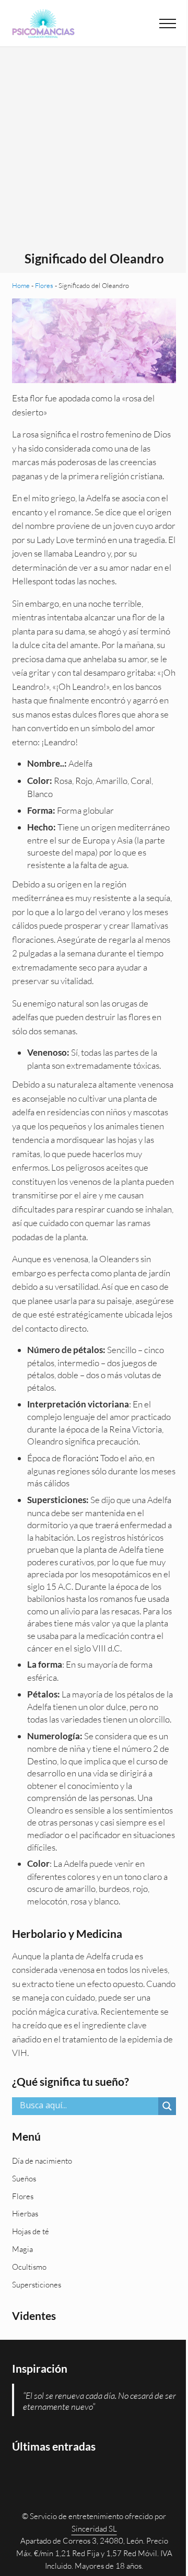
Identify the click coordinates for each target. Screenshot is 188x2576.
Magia (22, 2249)
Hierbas (25, 2214)
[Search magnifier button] (167, 2106)
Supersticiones (37, 2285)
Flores (44, 285)
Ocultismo (29, 2267)
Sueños (24, 2179)
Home (21, 285)
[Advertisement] (94, 152)
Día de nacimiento (42, 2161)
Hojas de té (31, 2231)
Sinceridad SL (94, 2529)
